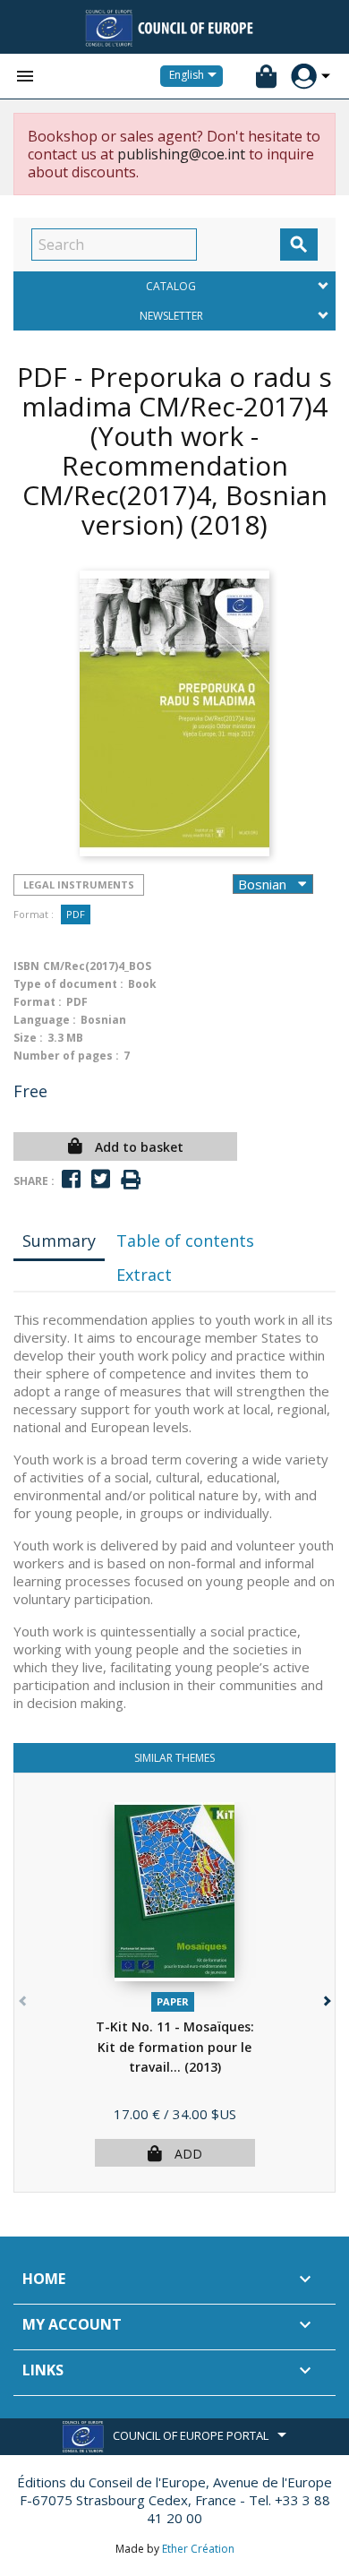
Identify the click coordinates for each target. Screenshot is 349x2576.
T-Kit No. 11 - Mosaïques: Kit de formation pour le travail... (175, 2047)
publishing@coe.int (181, 154)
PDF (76, 914)
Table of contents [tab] (185, 1241)
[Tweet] (101, 1179)
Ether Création (198, 2549)
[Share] (71, 1179)
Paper (173, 2001)
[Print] (131, 1180)
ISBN (26, 966)
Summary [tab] (59, 1241)
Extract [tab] (144, 1275)
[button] (325, 1997)
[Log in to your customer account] (304, 77)
